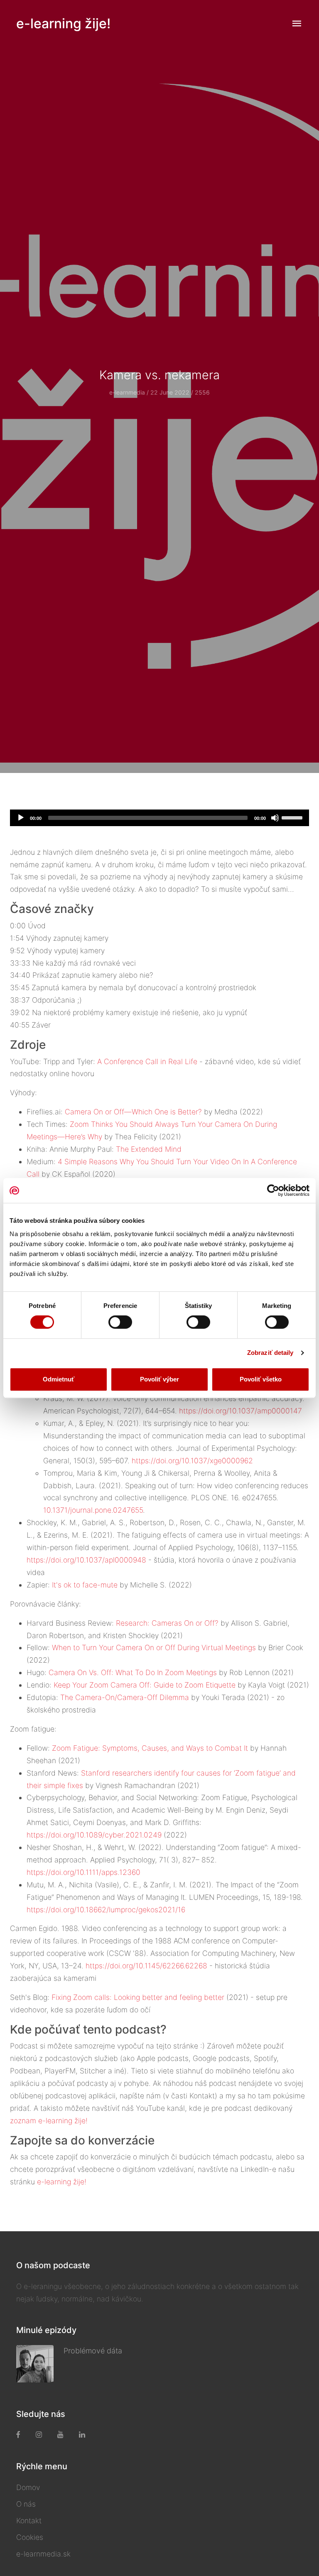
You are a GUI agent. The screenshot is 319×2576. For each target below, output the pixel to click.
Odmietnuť (59, 1379)
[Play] (21, 818)
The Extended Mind (149, 1149)
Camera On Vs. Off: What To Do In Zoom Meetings (133, 1672)
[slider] (293, 817)
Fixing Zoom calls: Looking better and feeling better (138, 1997)
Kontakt (29, 2521)
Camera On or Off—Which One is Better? (133, 1112)
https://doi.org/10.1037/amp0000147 (240, 1411)
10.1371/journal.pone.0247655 (93, 1510)
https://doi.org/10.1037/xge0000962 (192, 1461)
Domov (28, 2487)
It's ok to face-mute (85, 1585)
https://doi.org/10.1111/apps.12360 (83, 1872)
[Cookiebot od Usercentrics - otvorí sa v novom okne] (273, 1190)
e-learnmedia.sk (43, 2554)
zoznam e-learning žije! (49, 2121)
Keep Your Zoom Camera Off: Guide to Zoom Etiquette (145, 1685)
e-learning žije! (63, 23)
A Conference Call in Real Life (147, 1061)
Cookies (30, 2537)
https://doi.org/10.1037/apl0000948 (86, 1560)
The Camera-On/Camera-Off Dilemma (125, 1697)
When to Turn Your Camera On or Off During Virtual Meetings (154, 1647)
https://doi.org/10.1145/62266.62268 (146, 1966)
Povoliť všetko (261, 1379)
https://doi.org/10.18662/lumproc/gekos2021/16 (106, 1910)
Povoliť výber (159, 1379)
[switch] (120, 1322)
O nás (26, 2504)
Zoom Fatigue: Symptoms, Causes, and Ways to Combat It (150, 1748)
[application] (159, 818)
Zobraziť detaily (270, 1353)
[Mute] (275, 818)
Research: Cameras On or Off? (167, 1623)
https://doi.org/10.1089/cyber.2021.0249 (94, 1835)
